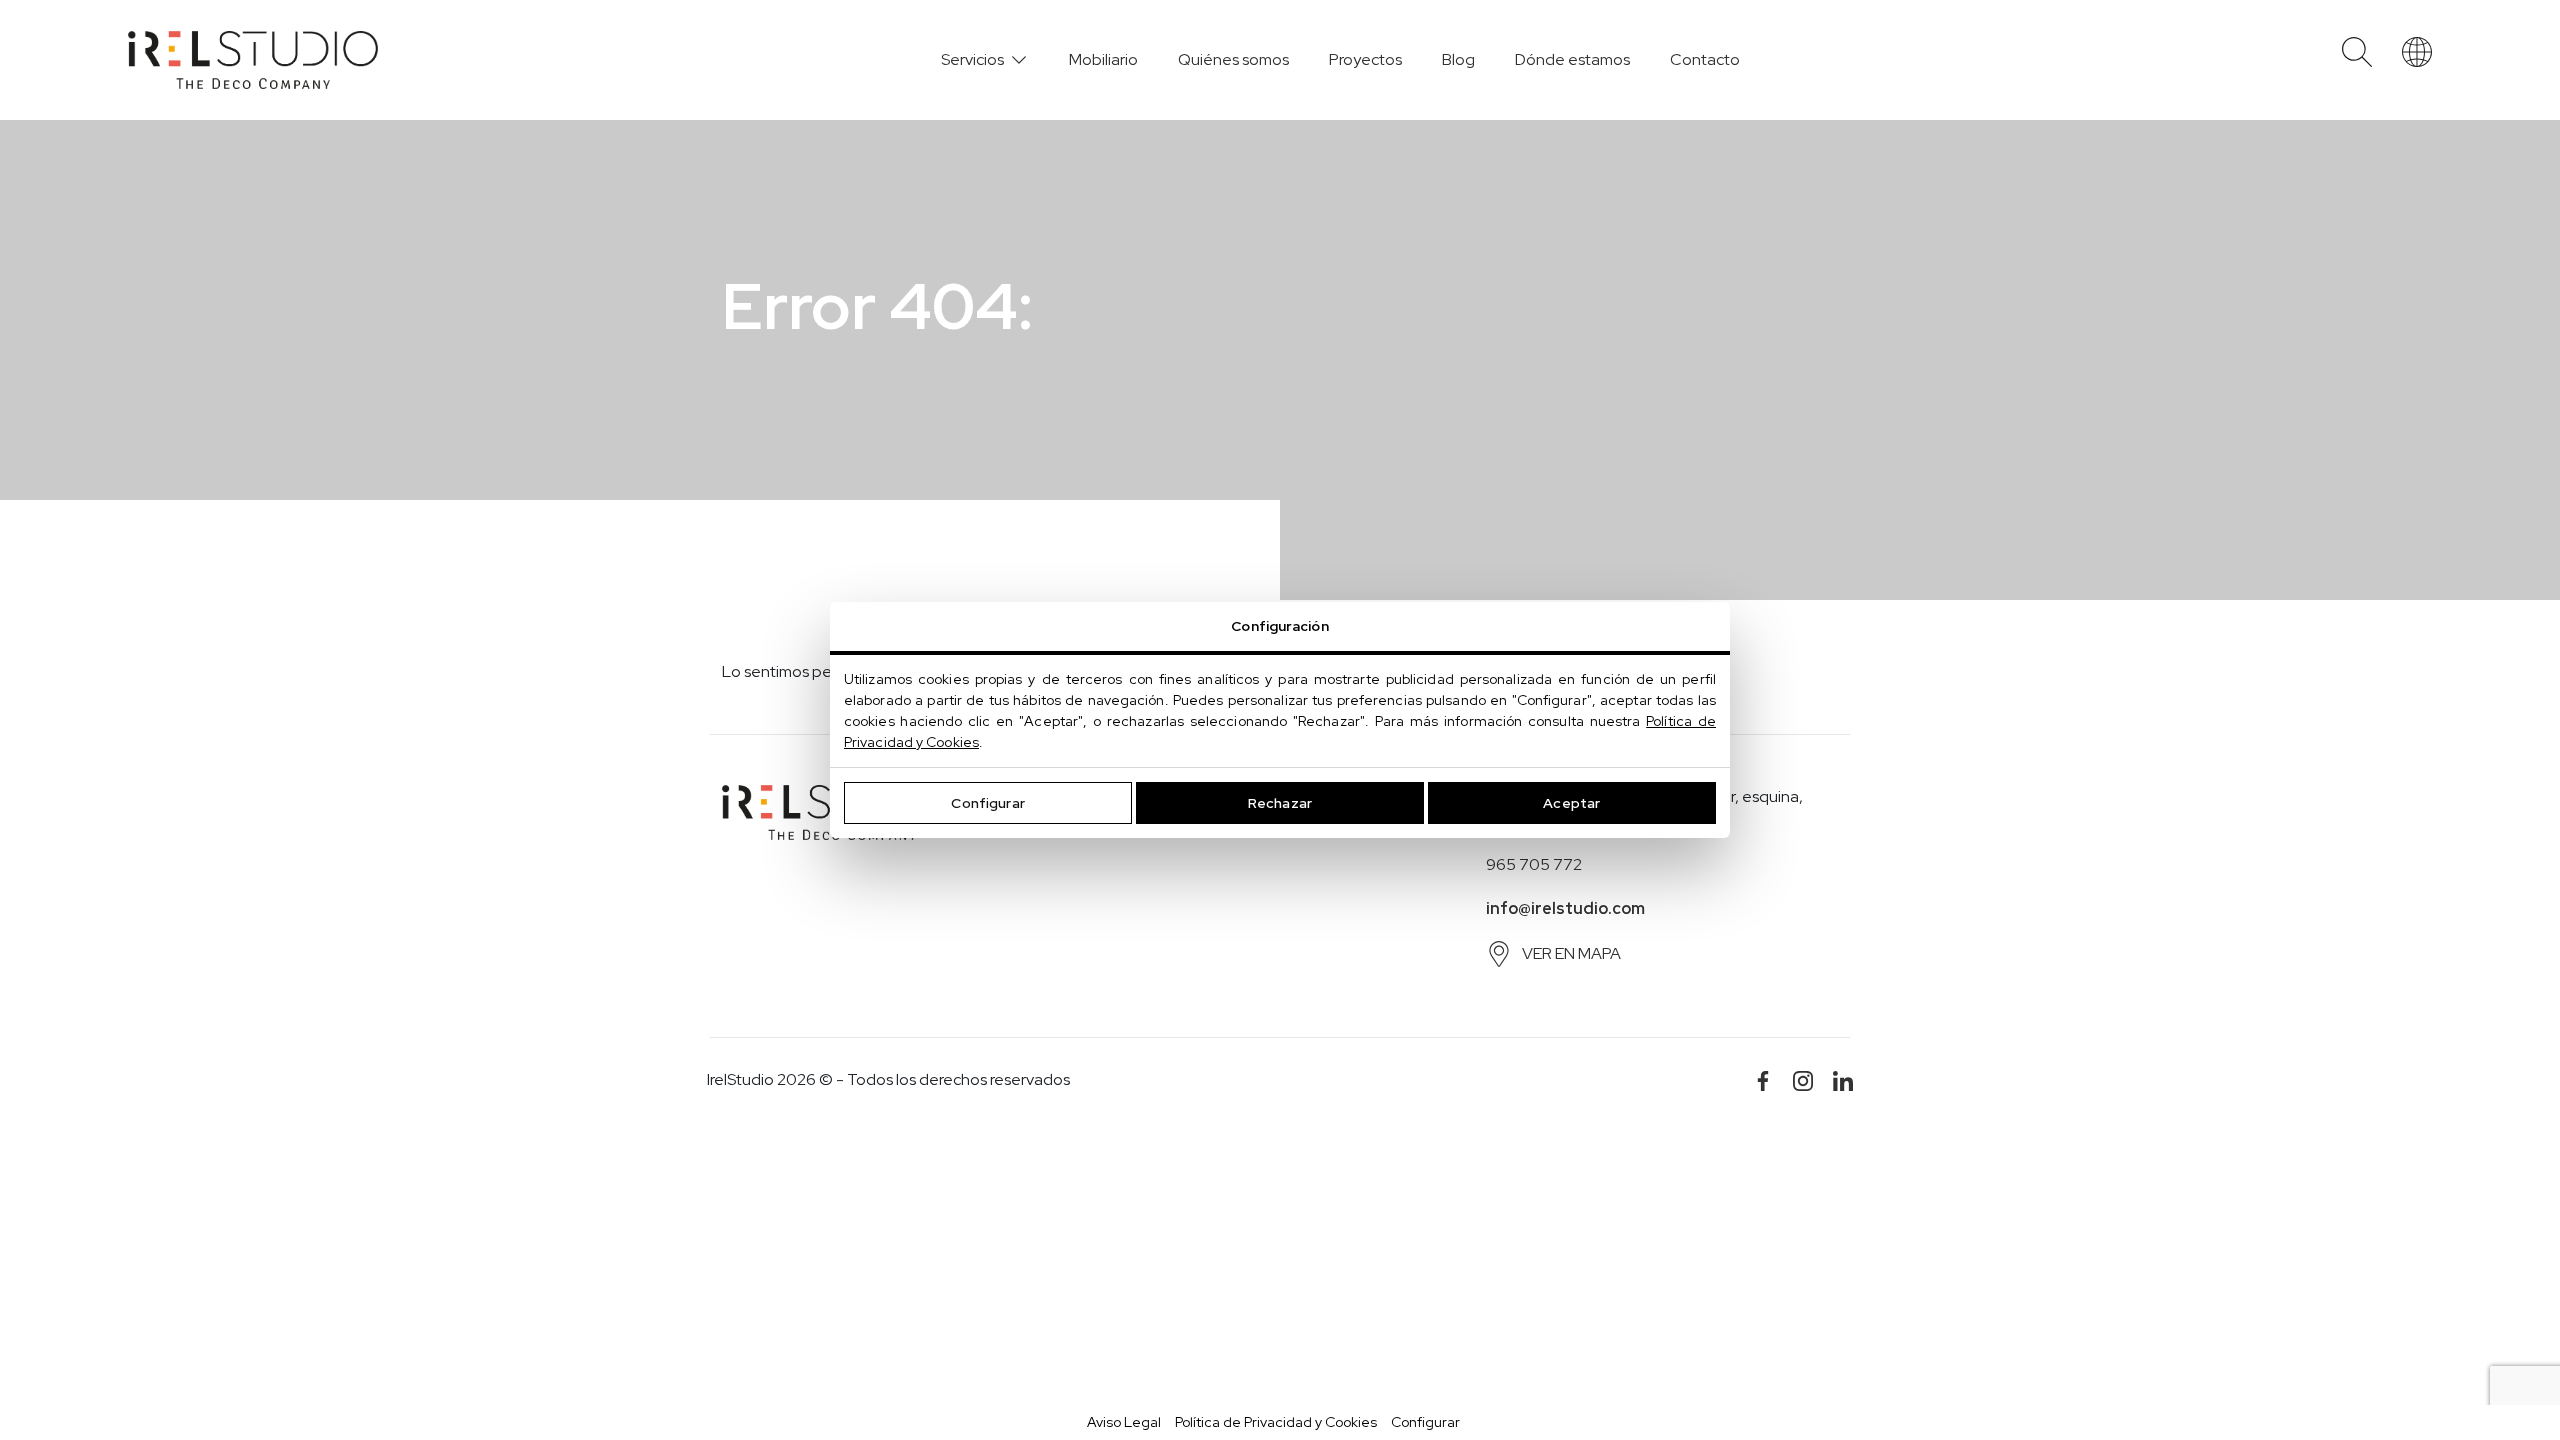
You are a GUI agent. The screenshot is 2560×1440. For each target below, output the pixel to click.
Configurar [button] (1425, 1422)
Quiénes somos (1233, 59)
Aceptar (1571, 803)
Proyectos (1365, 59)
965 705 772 (1534, 864)
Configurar (987, 803)
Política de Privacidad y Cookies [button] (1276, 1422)
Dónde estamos (1572, 59)
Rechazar (1280, 803)
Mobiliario (1103, 59)
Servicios (972, 59)
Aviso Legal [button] (1124, 1422)
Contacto (1705, 59)
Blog (1458, 59)
